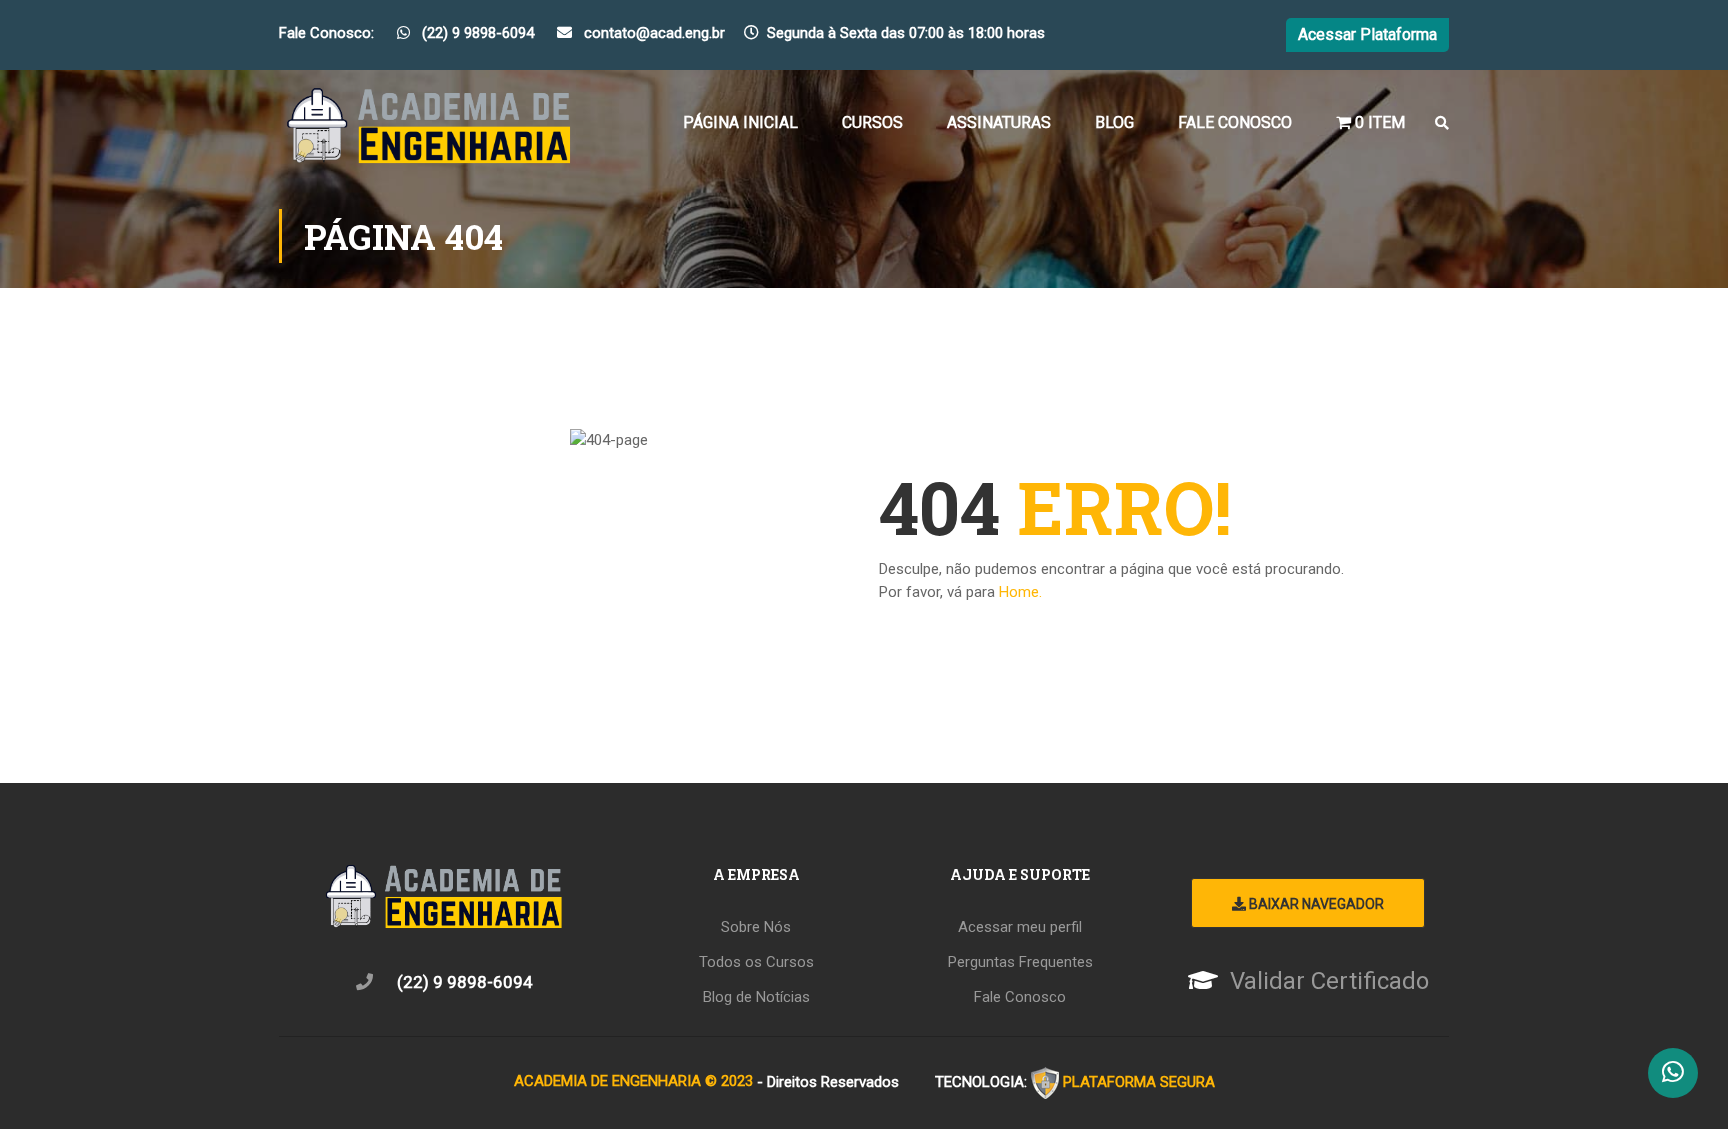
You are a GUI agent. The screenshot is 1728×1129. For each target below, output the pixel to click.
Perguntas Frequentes (1020, 962)
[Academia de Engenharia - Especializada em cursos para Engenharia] (429, 132)
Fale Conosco (1235, 122)
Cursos (872, 122)
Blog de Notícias (756, 997)
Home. (1020, 592)
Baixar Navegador (1315, 904)
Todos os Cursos (756, 962)
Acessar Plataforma (1367, 34)
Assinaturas (999, 122)
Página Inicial (740, 122)
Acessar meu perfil (1020, 927)
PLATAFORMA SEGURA (1139, 1081)
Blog (1114, 122)
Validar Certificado (1329, 981)
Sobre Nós (756, 927)
